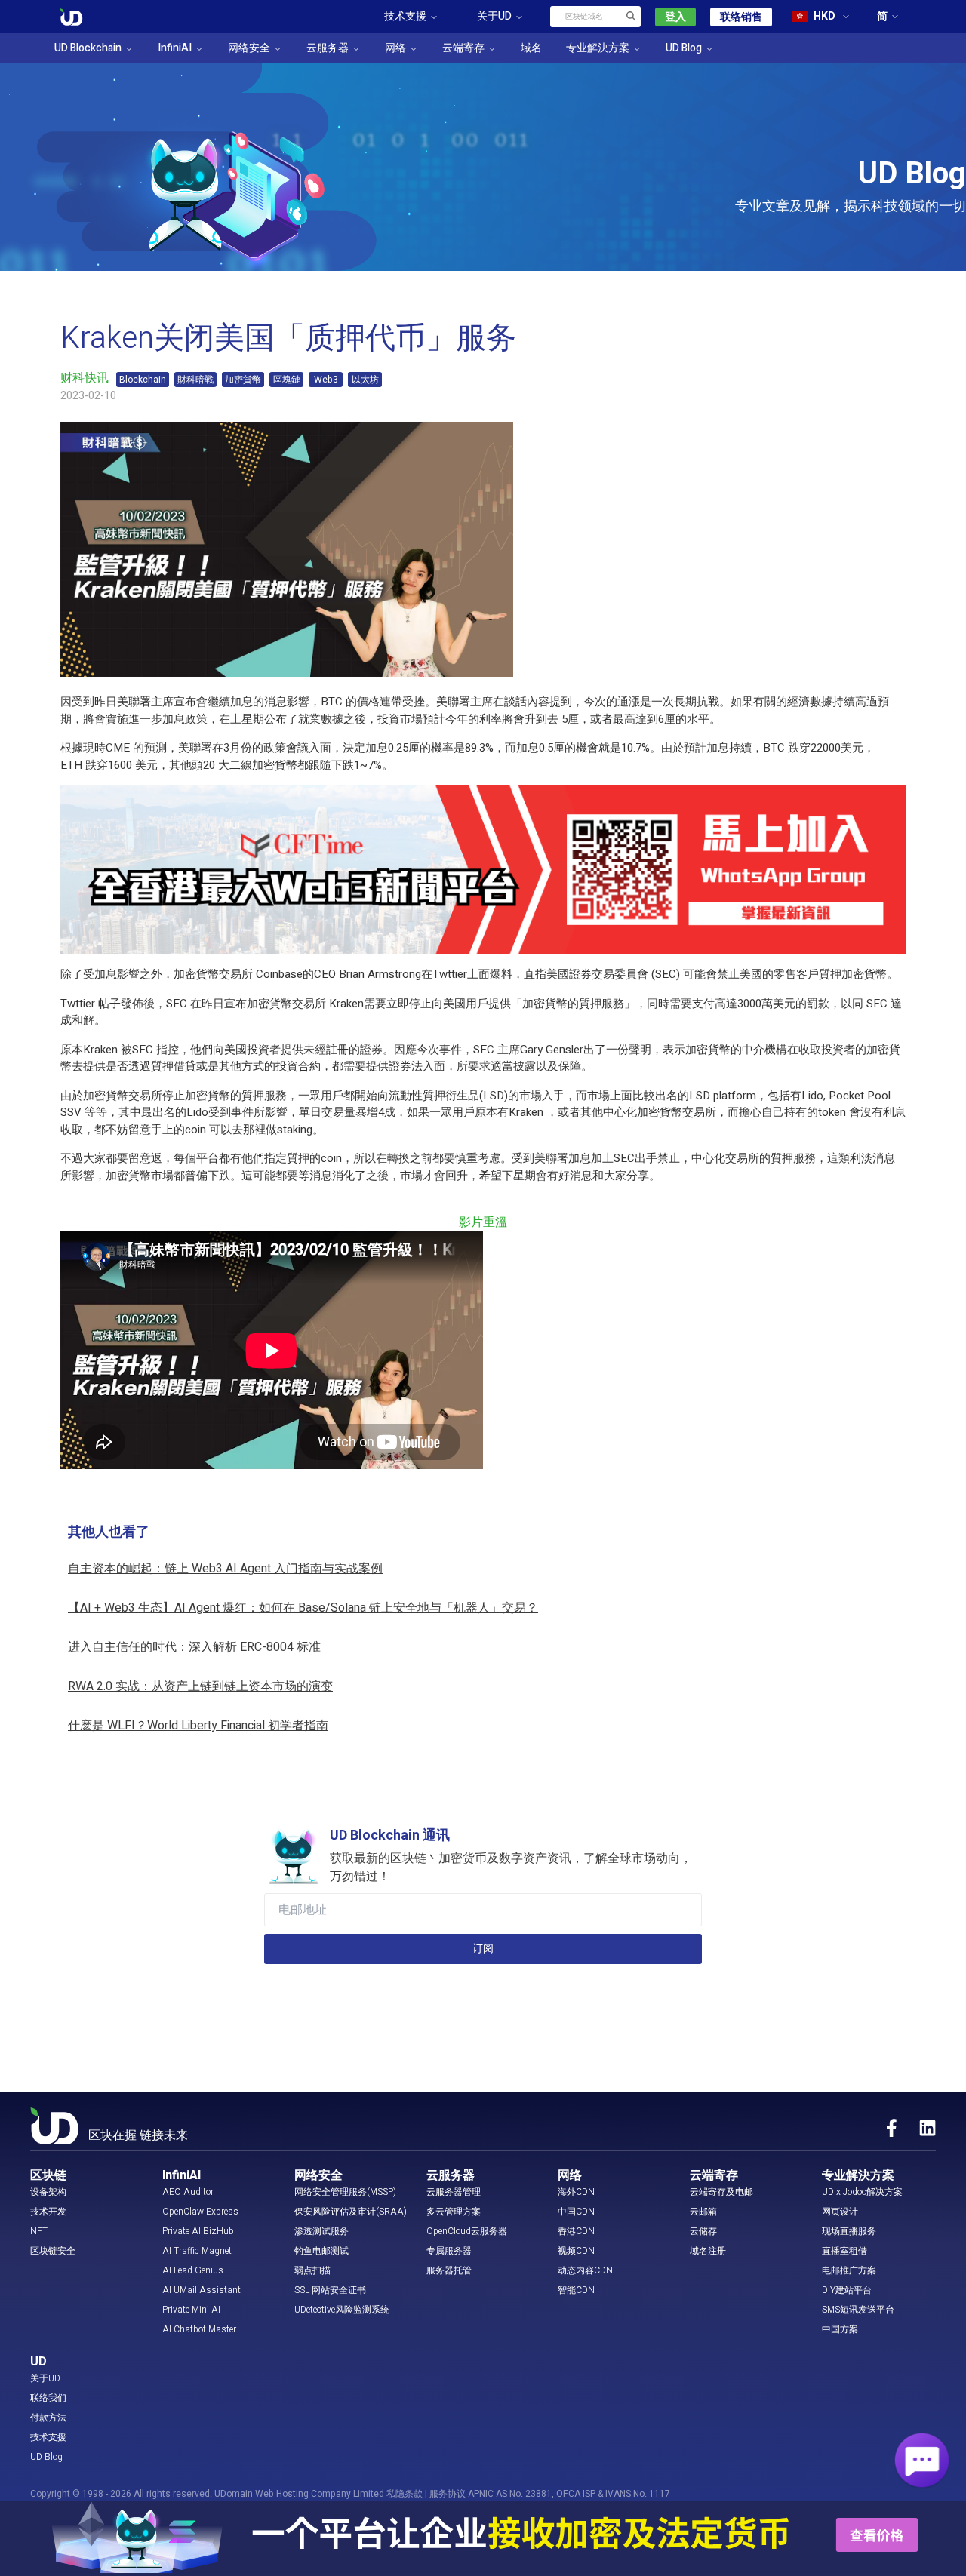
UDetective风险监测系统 (342, 2310)
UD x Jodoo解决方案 (862, 2192)
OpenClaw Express (200, 2212)
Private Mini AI (191, 2310)
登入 (675, 17)
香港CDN (576, 2231)
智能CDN (576, 2290)
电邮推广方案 (849, 2270)
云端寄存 (463, 48)
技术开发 (48, 2212)
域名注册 (708, 2251)
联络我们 (48, 2398)
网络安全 (249, 48)
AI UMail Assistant (202, 2290)
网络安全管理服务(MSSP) (345, 2192)
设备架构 (48, 2192)
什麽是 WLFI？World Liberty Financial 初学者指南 (198, 1726)
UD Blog (684, 48)
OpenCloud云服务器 (467, 2231)
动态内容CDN (585, 2270)
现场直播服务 (849, 2231)
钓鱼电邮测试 (321, 2251)
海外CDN (576, 2192)
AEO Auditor (188, 2192)
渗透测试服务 (321, 2231)
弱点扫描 (312, 2270)
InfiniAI (175, 48)
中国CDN (576, 2212)
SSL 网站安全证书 (330, 2290)
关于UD (45, 2378)
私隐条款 (405, 2494)
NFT (39, 2231)
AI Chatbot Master (199, 2329)
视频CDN (576, 2251)
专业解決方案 (598, 48)
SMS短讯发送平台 (858, 2310)
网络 (395, 48)
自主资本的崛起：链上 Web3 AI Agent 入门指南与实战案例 (225, 1569)
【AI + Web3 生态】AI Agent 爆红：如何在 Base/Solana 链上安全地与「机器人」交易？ (303, 1608)
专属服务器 (449, 2251)
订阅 (483, 1949)
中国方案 (840, 2329)
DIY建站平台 (847, 2290)
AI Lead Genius (193, 2270)
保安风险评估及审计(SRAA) (351, 2212)
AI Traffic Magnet (197, 2251)
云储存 (703, 2231)
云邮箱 (703, 2212)
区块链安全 (53, 2251)
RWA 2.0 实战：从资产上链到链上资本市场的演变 (200, 1686)
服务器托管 (449, 2270)
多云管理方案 (454, 2212)
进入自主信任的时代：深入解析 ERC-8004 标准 (194, 1647)
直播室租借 (844, 2251)
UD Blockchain (88, 48)
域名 (531, 48)
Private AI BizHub (198, 2231)
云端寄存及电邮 (721, 2192)
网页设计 (840, 2212)
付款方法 (48, 2418)
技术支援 (48, 2437)
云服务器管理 (454, 2192)
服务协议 (448, 2494)
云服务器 (328, 48)
